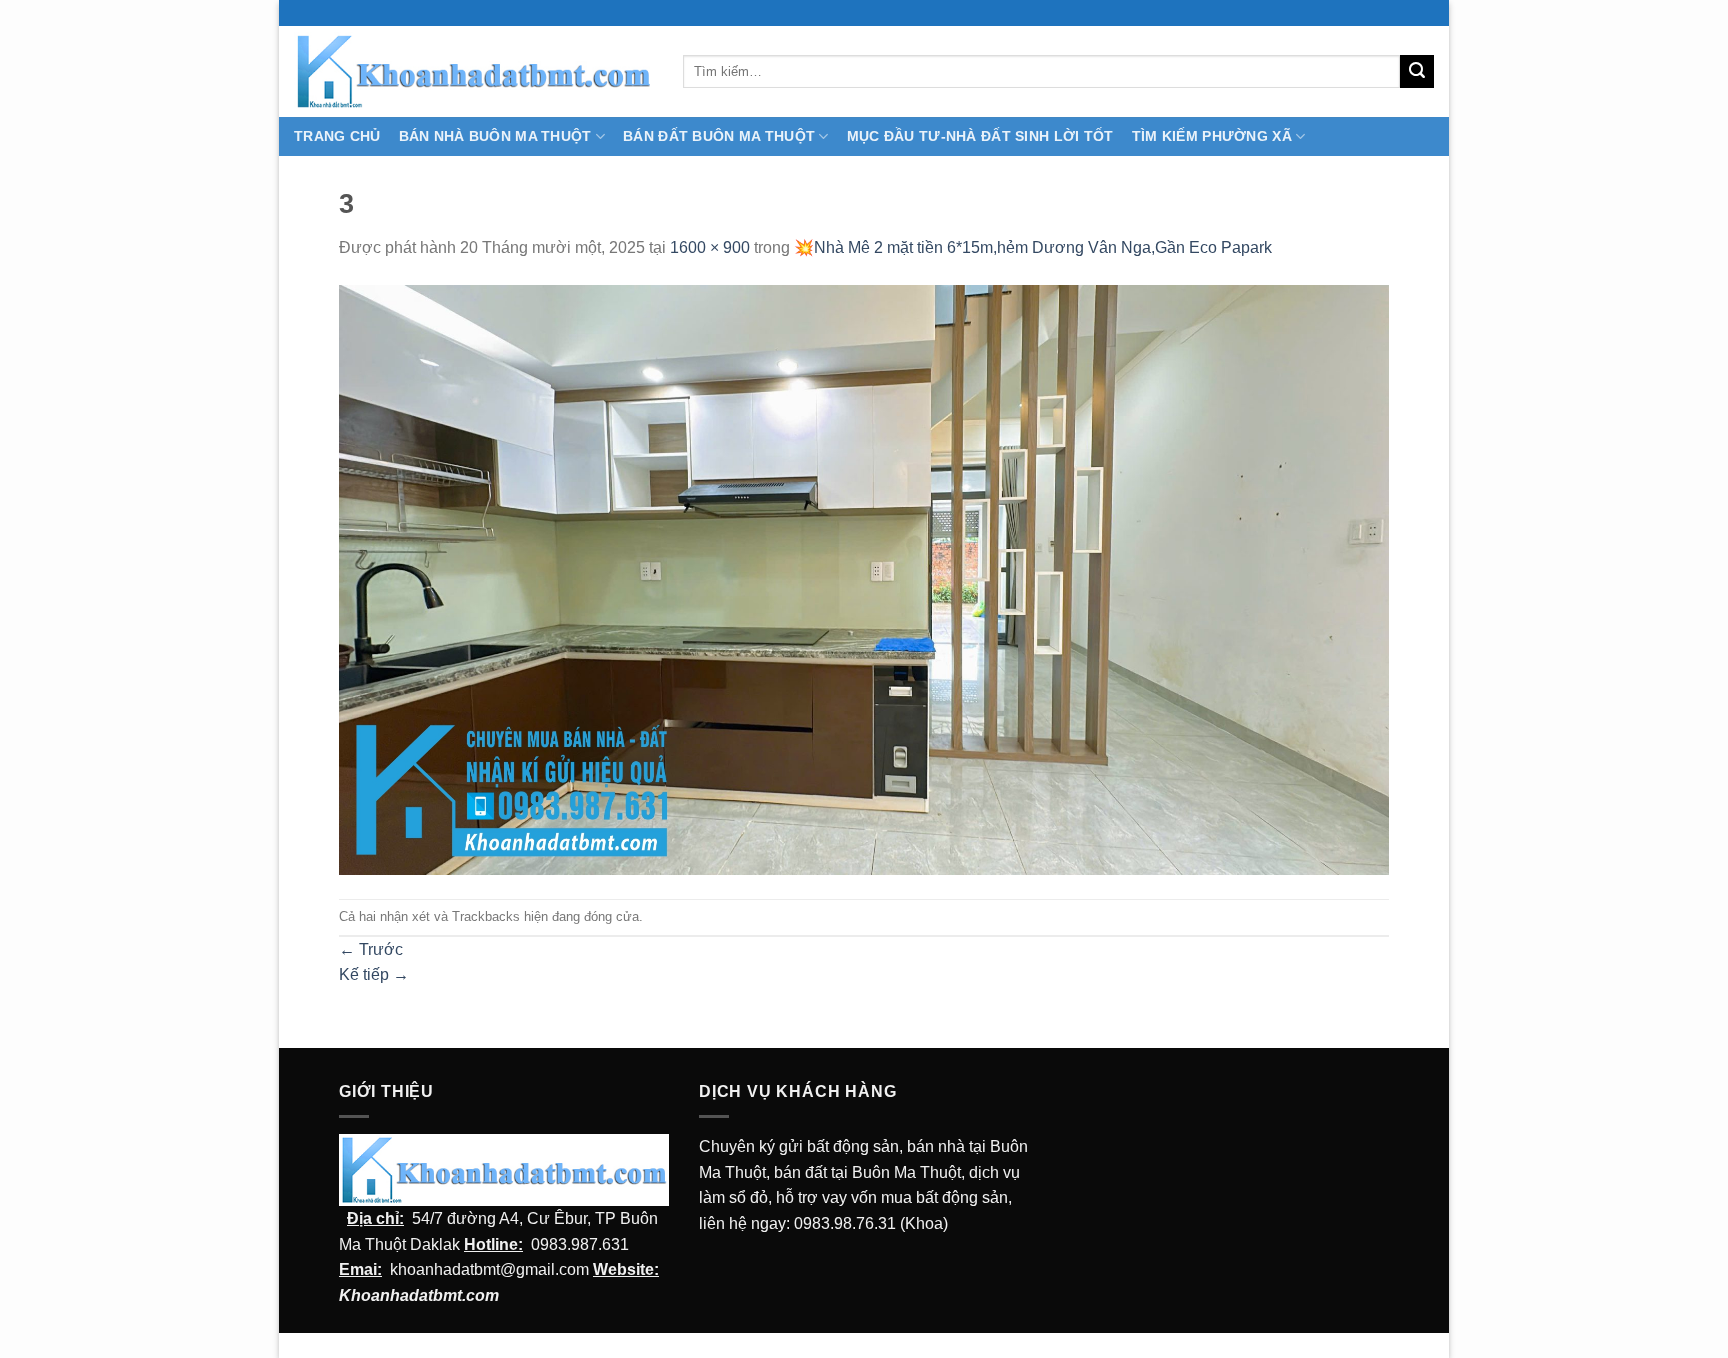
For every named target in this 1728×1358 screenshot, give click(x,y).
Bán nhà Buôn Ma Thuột (495, 136)
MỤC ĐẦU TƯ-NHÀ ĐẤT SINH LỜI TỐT (980, 136)
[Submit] (1417, 72)
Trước (371, 949)
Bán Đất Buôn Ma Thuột (719, 136)
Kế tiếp (374, 974)
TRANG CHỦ (337, 136)
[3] (864, 578)
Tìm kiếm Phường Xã (1212, 136)
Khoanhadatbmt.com (419, 1295)
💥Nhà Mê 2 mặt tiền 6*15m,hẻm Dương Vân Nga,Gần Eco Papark (1033, 247)
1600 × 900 (710, 247)
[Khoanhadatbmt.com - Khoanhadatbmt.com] (473, 71)
